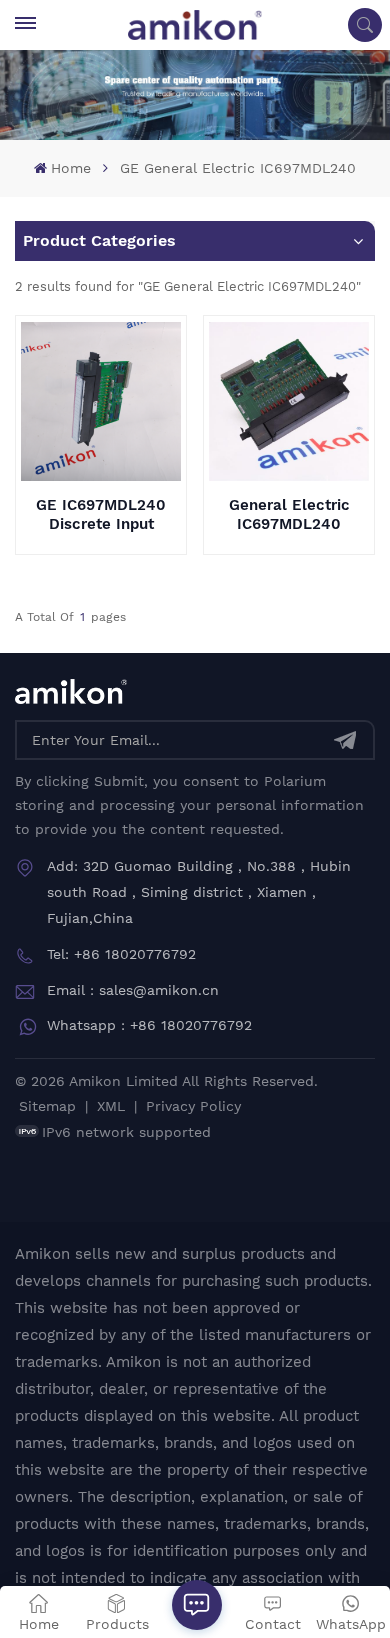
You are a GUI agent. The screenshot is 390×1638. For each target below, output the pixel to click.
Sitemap (47, 1106)
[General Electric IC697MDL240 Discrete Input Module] (288, 401)
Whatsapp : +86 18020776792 (149, 1025)
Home (70, 168)
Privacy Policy (193, 1106)
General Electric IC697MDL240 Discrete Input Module (289, 515)
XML (111, 1106)
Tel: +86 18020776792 (121, 954)
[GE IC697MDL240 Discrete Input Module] (100, 401)
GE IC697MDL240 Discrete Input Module (101, 515)
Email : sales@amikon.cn (133, 990)
